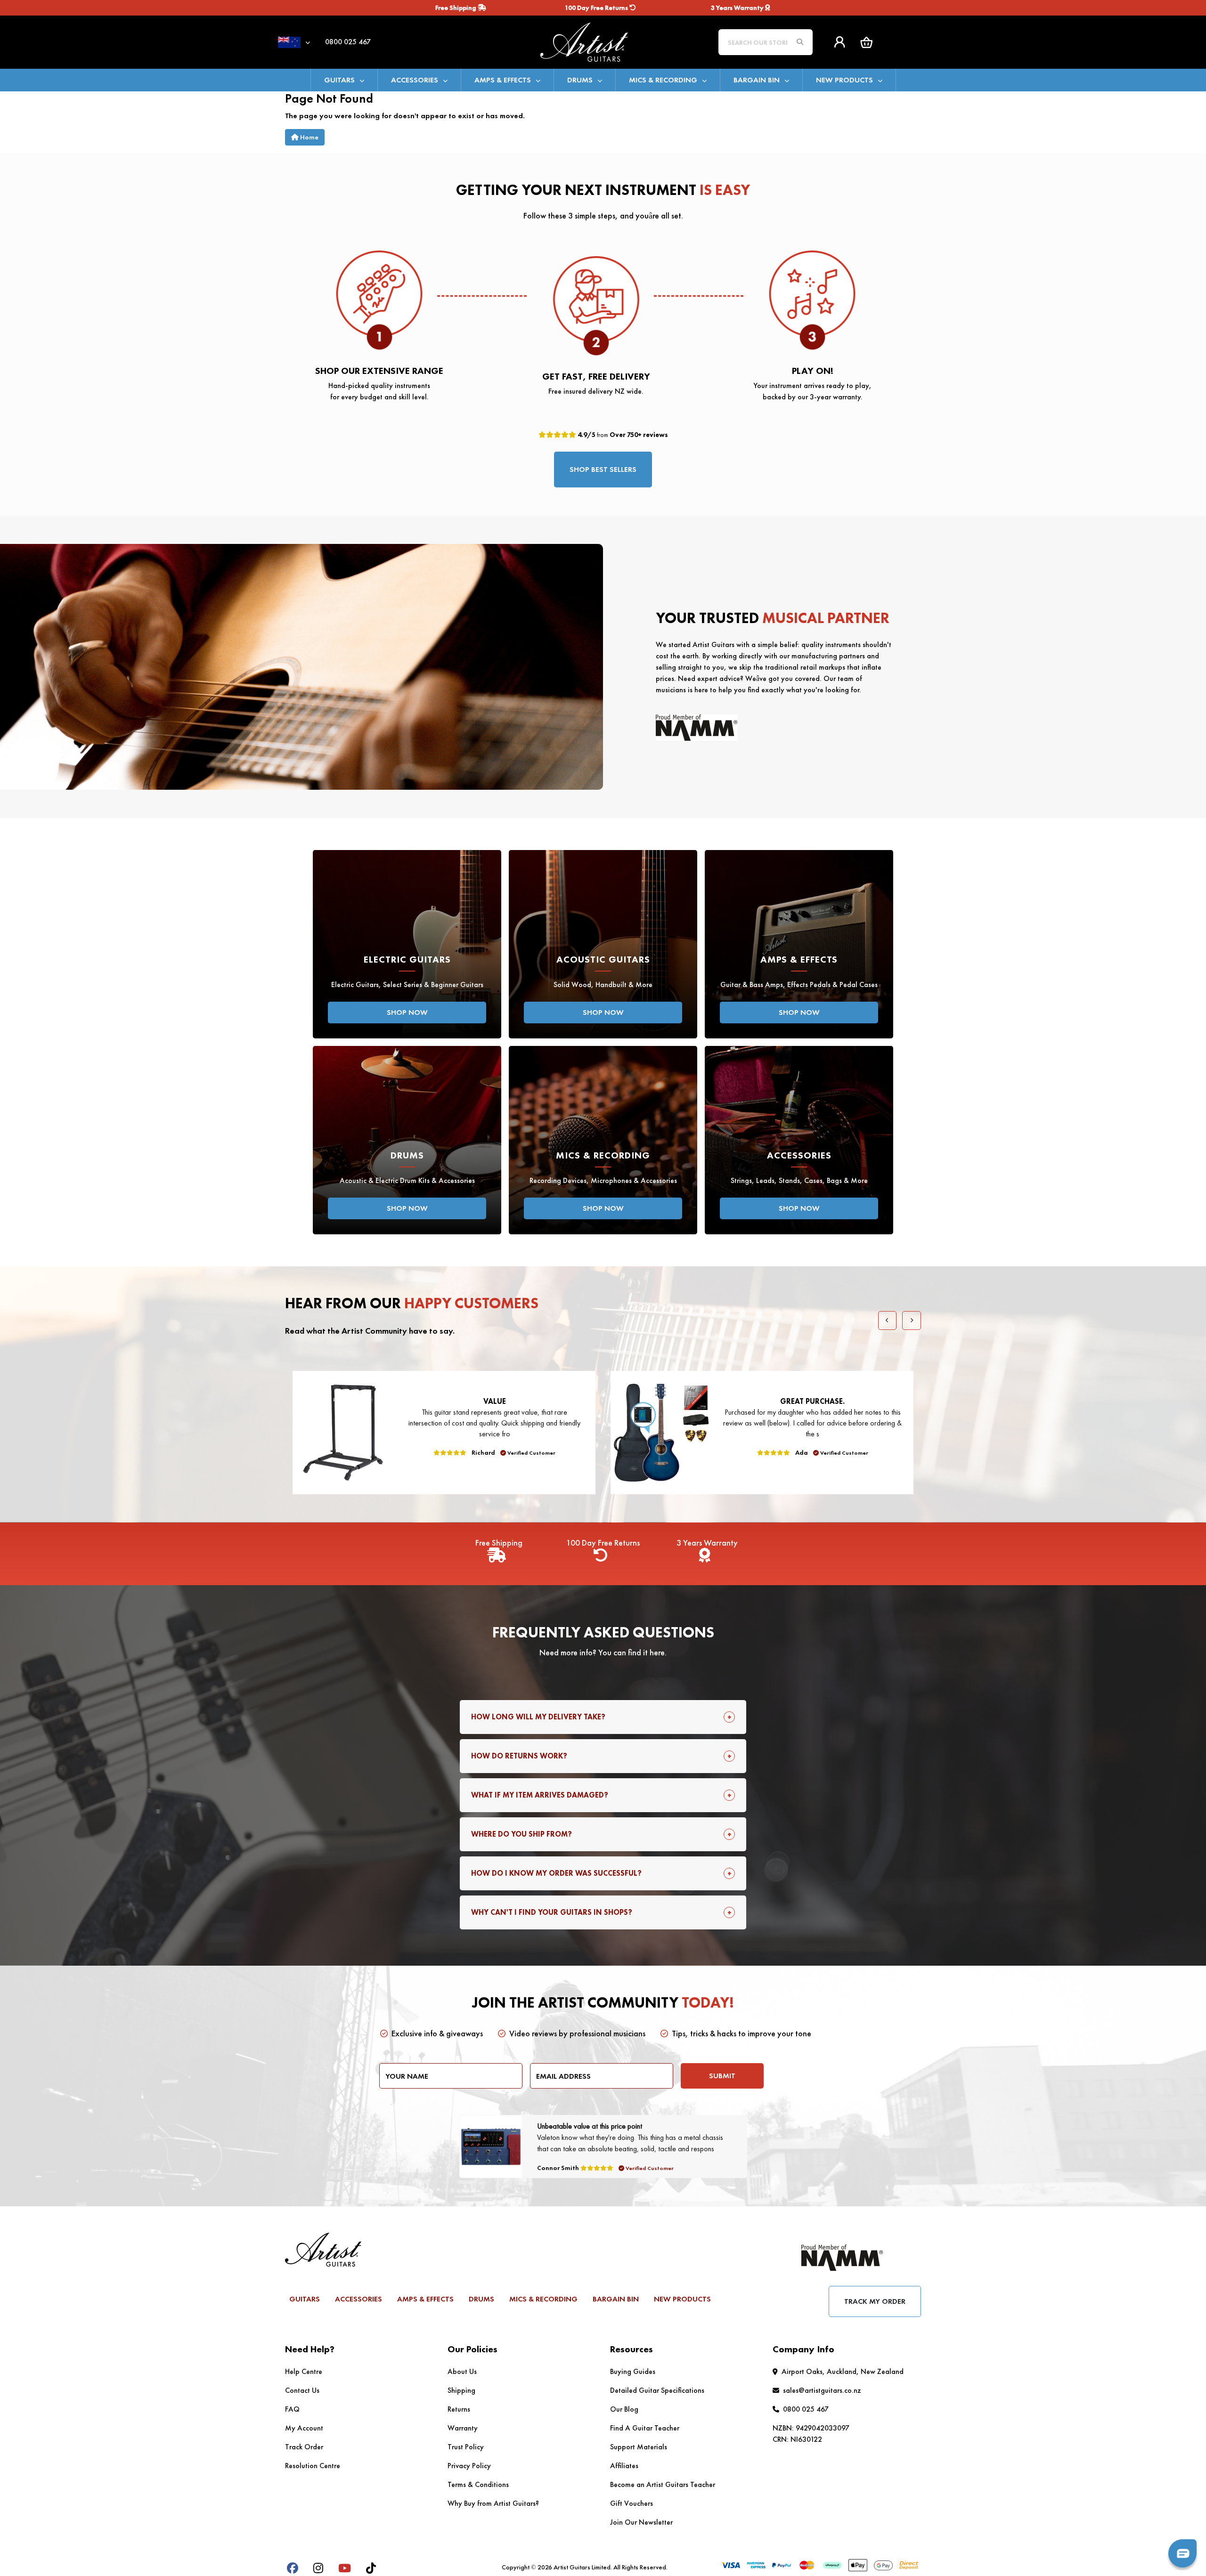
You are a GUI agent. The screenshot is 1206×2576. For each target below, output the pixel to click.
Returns (459, 2409)
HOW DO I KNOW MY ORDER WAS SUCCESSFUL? (556, 1873)
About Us (462, 2371)
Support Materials (639, 2447)
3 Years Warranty (738, 8)
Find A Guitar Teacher (645, 2428)
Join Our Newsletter (641, 2522)
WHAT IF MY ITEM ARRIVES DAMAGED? (540, 1795)
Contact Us (302, 2390)
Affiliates (624, 2466)
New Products (844, 80)
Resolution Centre (313, 2466)
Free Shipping (456, 8)
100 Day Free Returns (597, 8)
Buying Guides (633, 2371)
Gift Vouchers (632, 2503)
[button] (866, 42)
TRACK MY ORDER (875, 2301)
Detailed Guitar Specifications (657, 2390)
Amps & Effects (503, 80)
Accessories (415, 80)
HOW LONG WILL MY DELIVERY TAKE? (538, 1717)
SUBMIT (722, 2076)
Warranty (463, 2428)
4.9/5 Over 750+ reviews (622, 435)
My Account (304, 2428)
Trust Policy (466, 2447)
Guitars (339, 80)
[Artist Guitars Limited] (603, 41)
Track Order (304, 2447)
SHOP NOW (407, 1012)
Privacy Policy (469, 2466)
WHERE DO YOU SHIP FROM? (522, 1834)
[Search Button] (800, 42)
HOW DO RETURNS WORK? (519, 1756)
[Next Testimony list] (912, 1320)
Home (309, 137)
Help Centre (304, 2371)
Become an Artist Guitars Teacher (663, 2484)
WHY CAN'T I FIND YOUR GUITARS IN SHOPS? (552, 1912)
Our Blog (624, 2409)
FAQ (292, 2409)
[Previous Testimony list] (888, 1320)
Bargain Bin (757, 80)
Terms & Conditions (478, 2484)
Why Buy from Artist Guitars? (493, 2503)
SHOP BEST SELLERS (603, 469)
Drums (580, 80)
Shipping (461, 2390)
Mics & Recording (663, 80)
